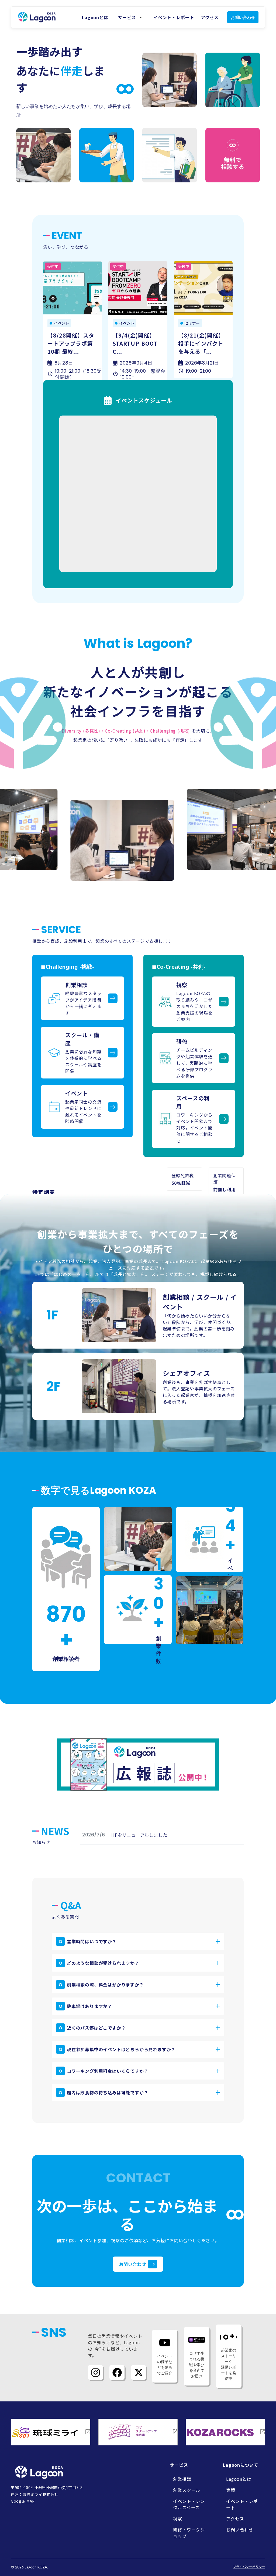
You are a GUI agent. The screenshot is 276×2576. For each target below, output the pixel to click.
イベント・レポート (174, 17)
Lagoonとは (95, 17)
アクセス (210, 17)
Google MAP (23, 2501)
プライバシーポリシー (249, 2567)
